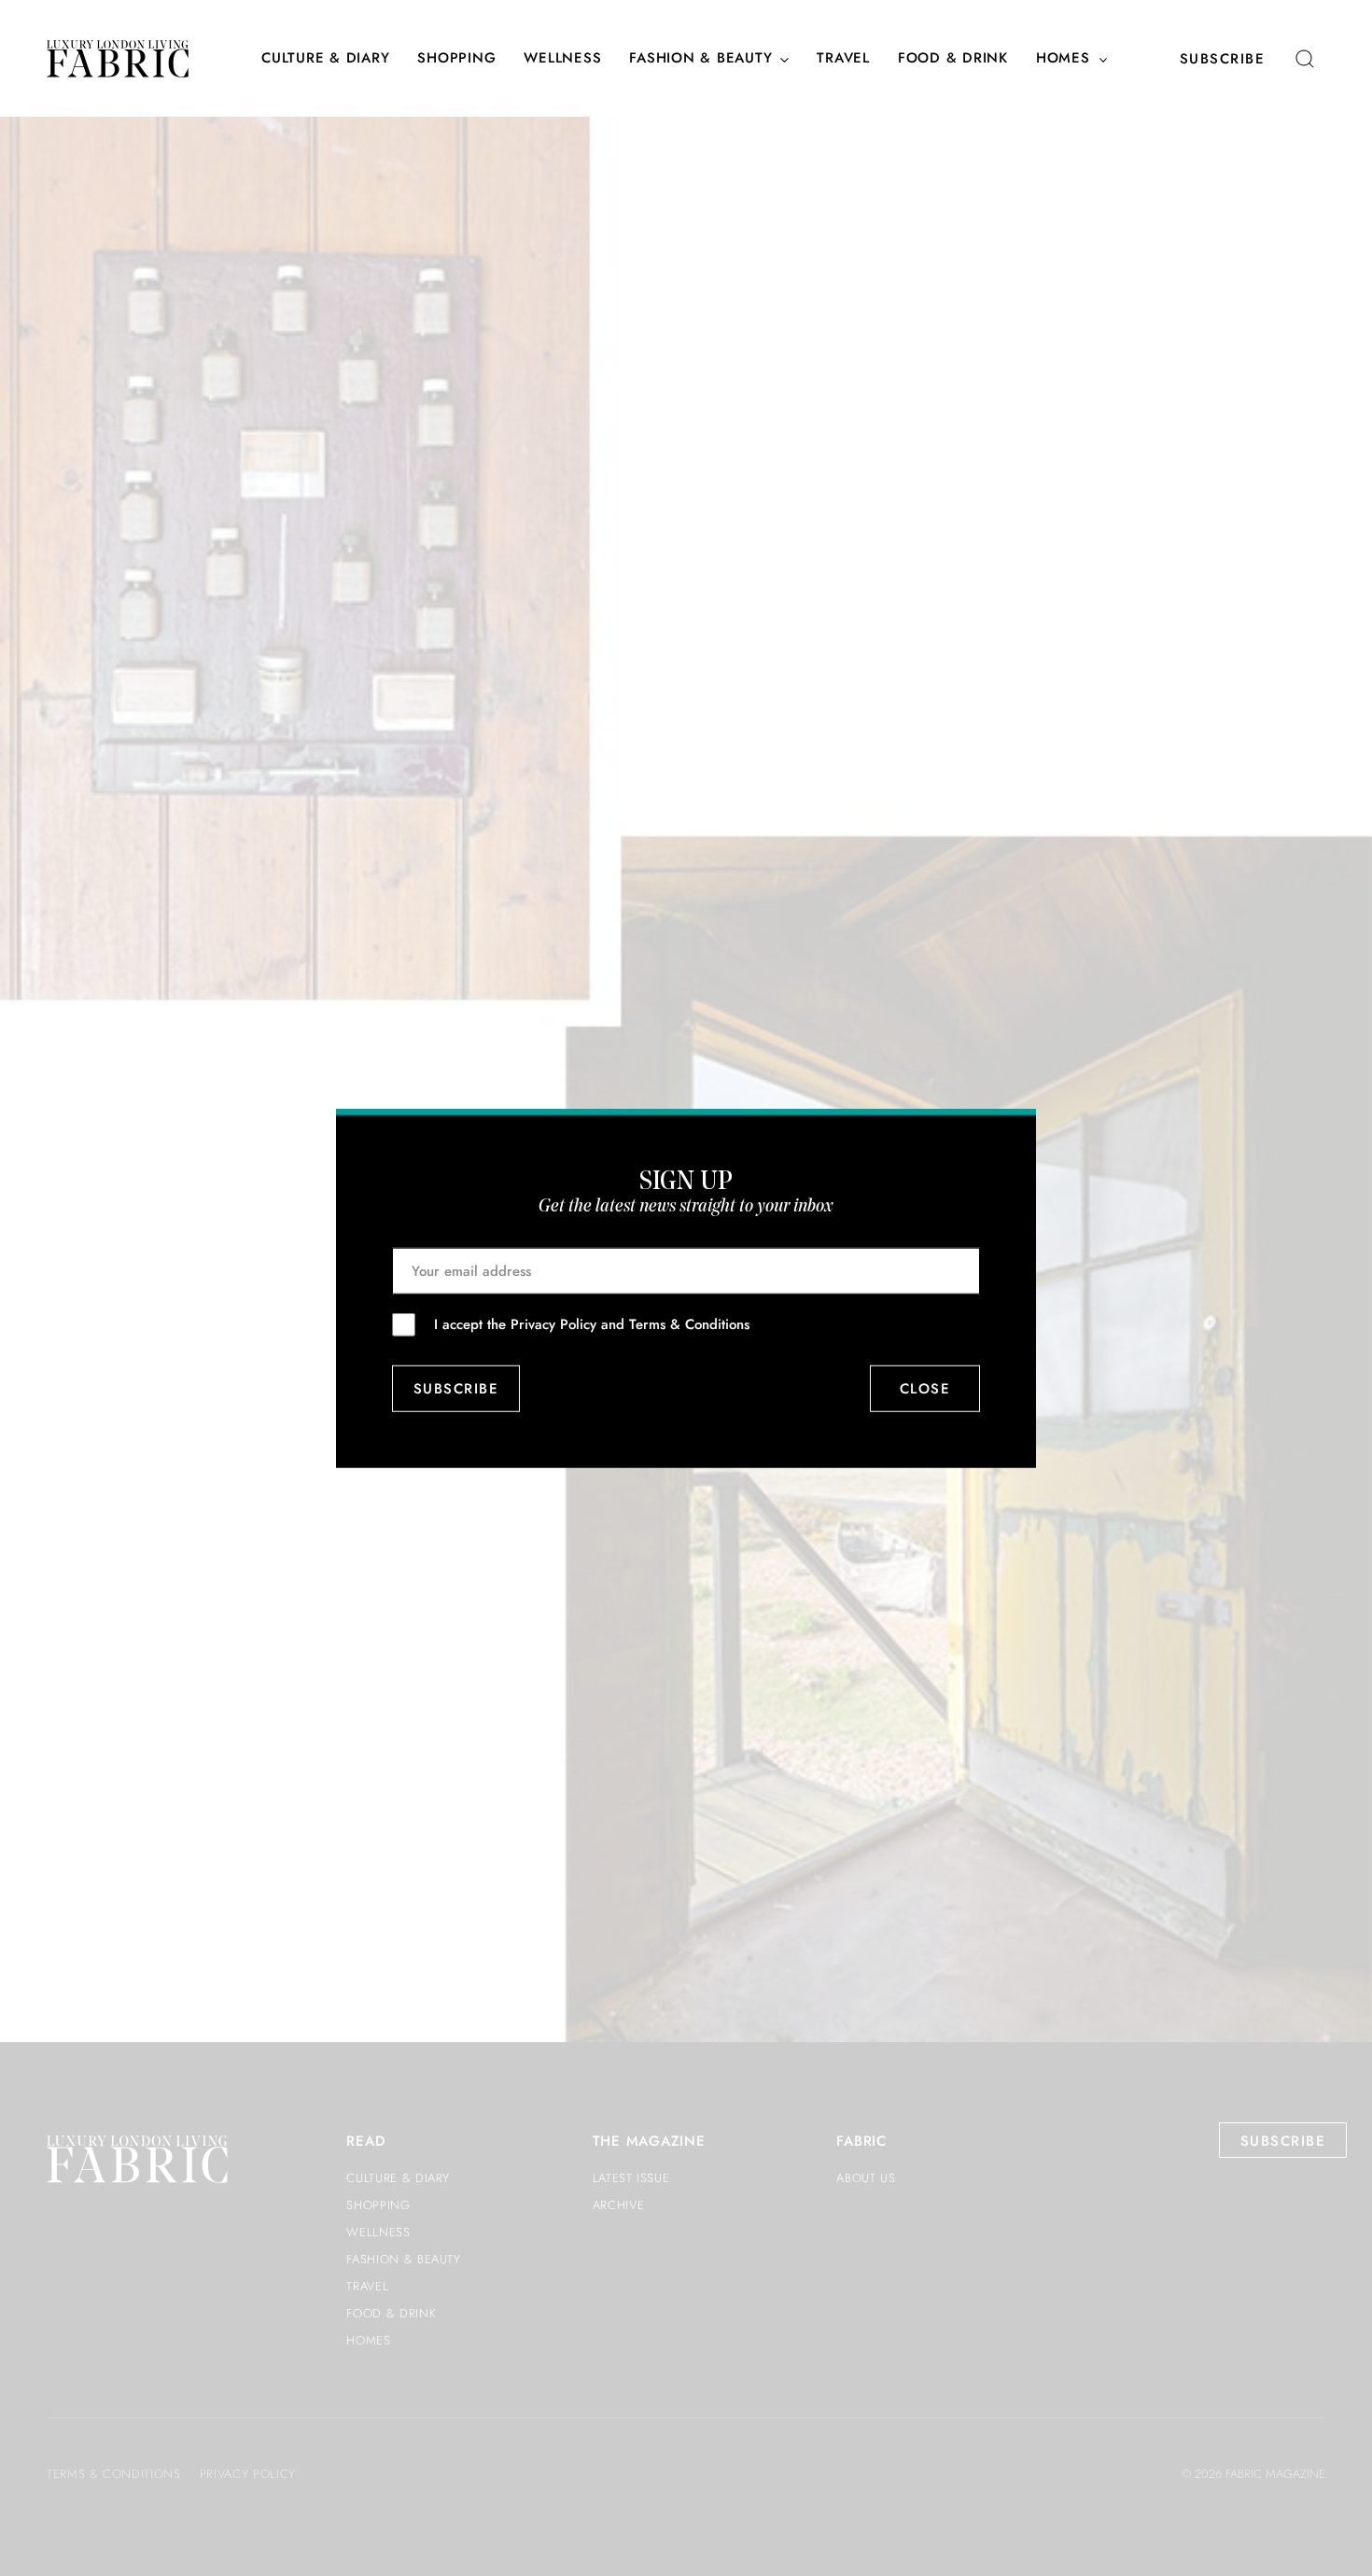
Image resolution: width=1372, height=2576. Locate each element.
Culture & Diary (325, 59)
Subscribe (1223, 59)
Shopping (456, 59)
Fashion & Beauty (700, 59)
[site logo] (118, 59)
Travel (843, 59)
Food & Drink (953, 59)
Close (925, 1389)
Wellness (562, 59)
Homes (1063, 59)
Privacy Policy (553, 1323)
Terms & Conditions (689, 1323)
